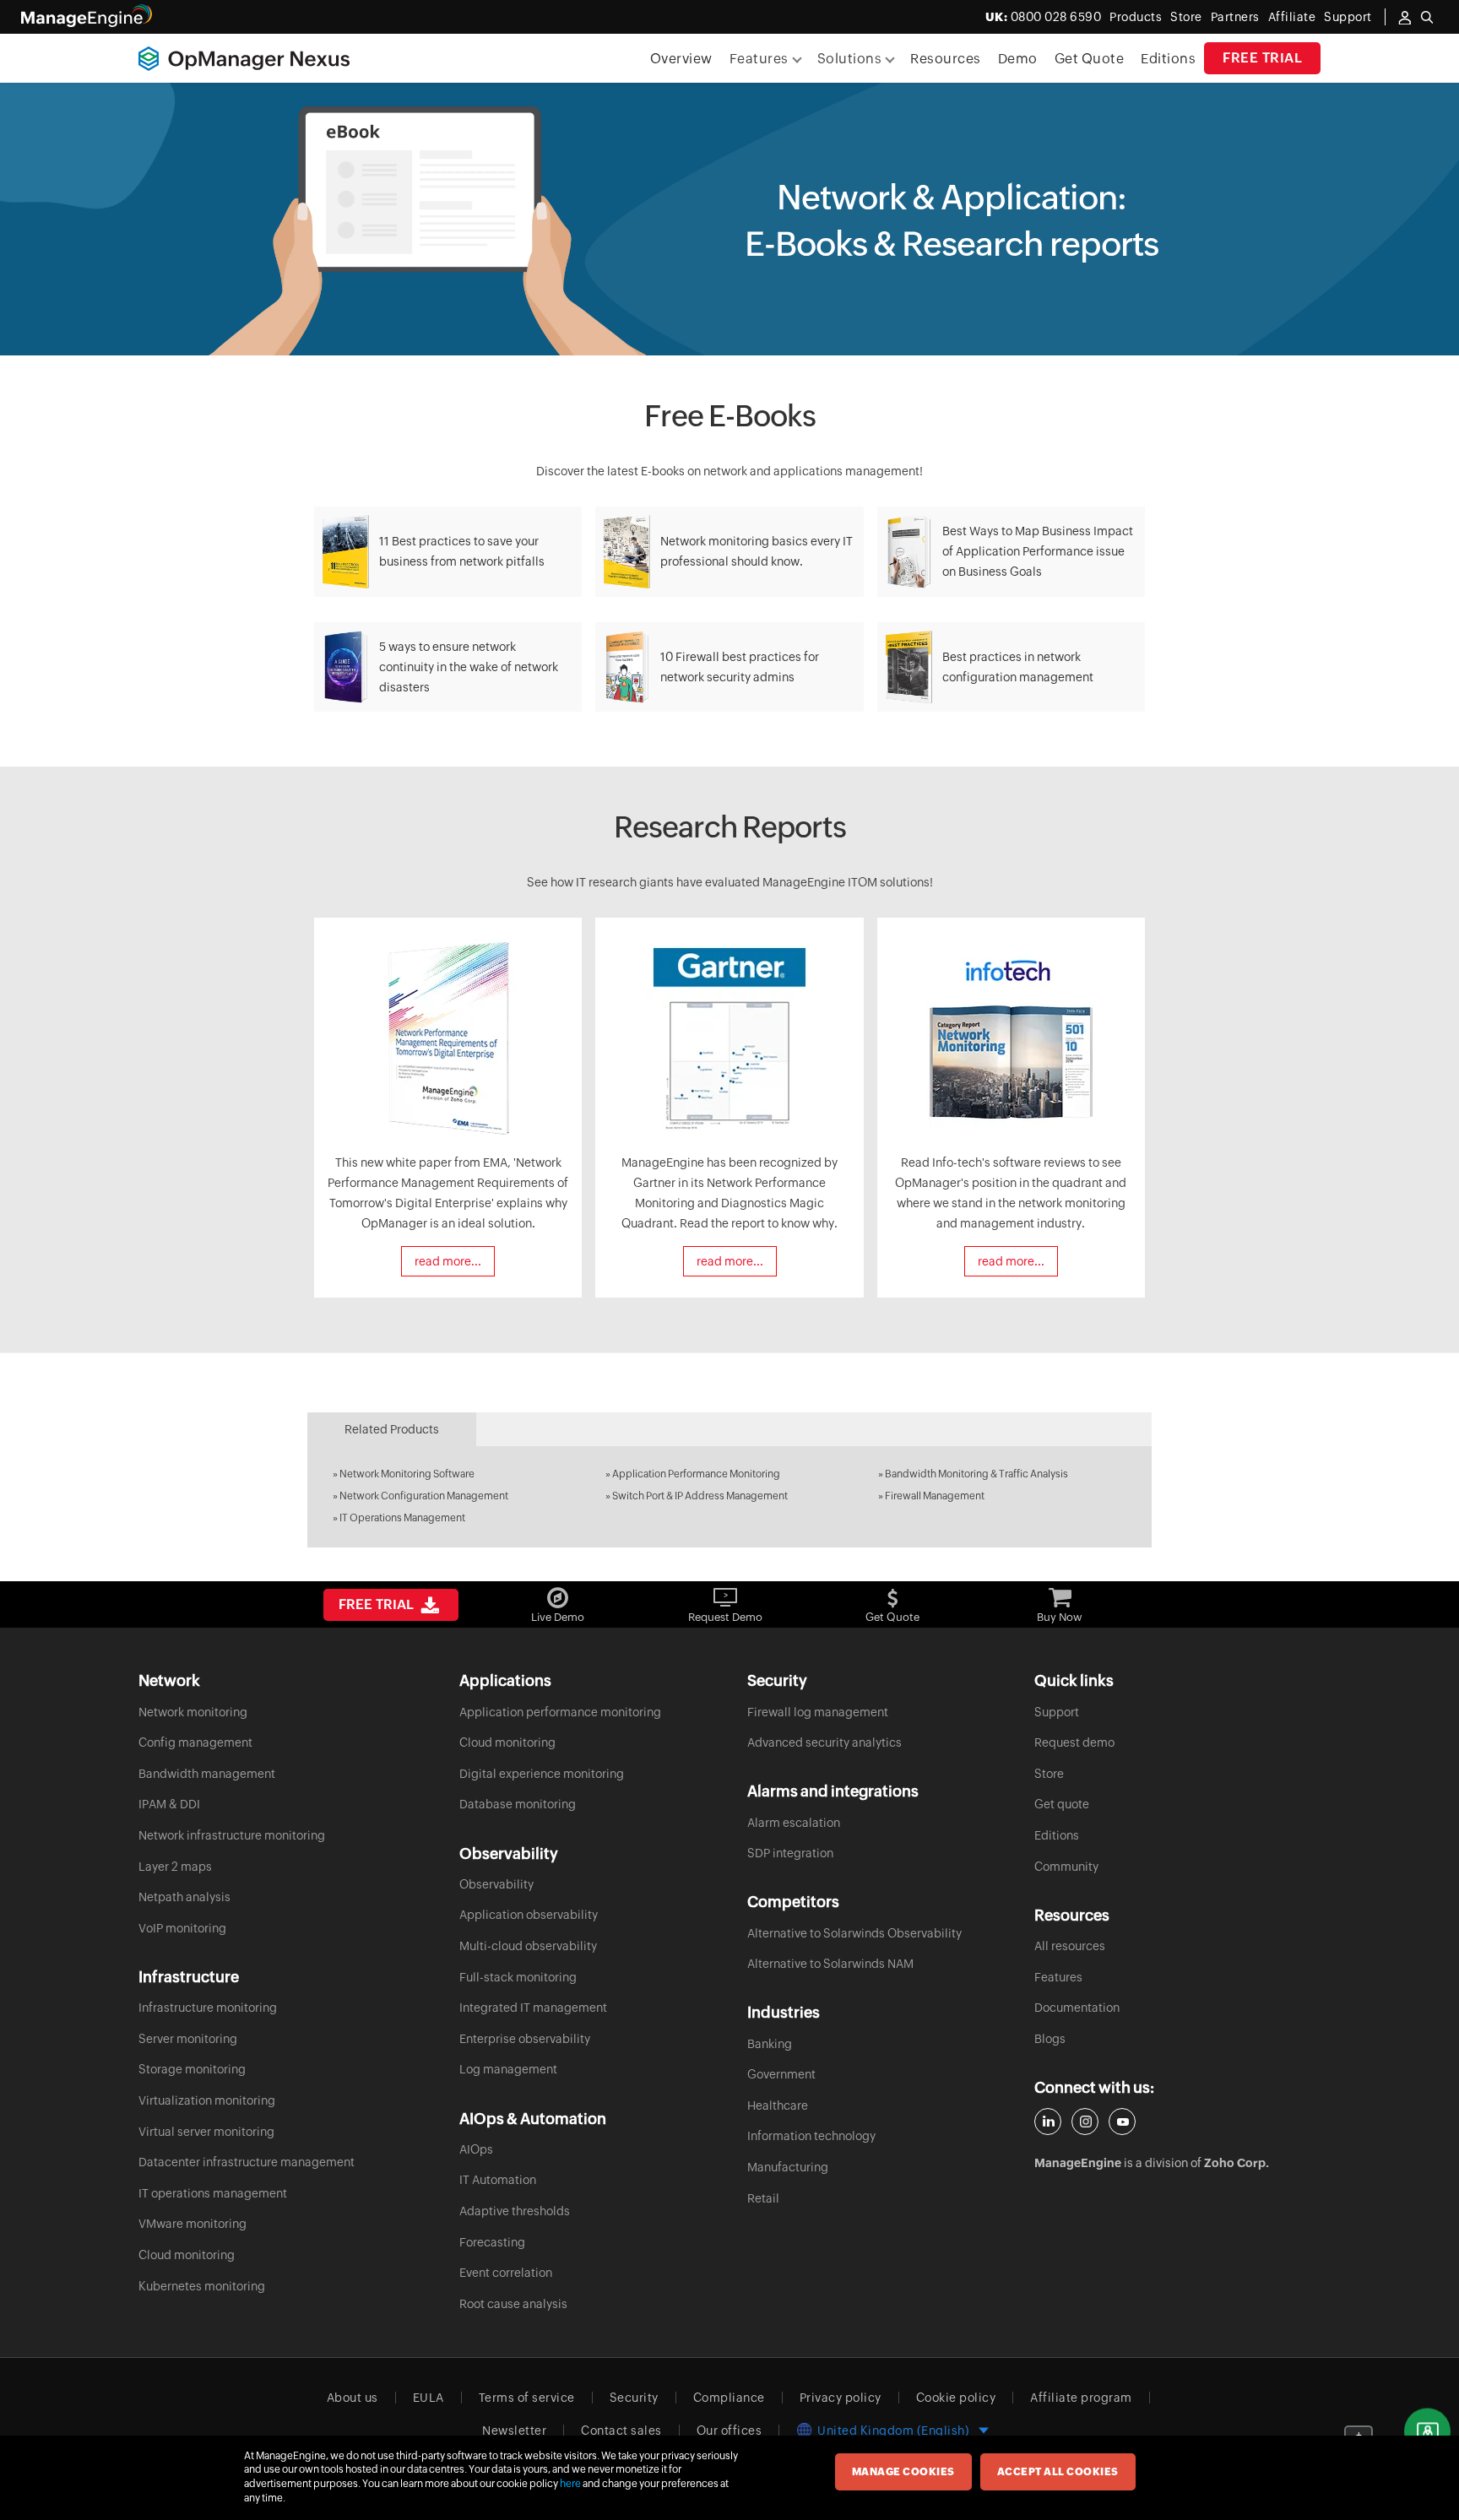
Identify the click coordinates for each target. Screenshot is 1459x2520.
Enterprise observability (525, 2039)
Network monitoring (193, 1712)
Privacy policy (841, 2398)
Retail (763, 2198)
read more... (461, 612)
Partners (1235, 17)
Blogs (1050, 2039)
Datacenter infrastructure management (247, 2162)
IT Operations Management (402, 1518)
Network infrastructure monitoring (232, 1835)
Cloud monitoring (187, 2255)
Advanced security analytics (824, 1742)
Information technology (811, 2136)
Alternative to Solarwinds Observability (854, 1933)
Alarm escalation (794, 1823)
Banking (770, 2044)
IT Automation (498, 2180)
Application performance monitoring (560, 1712)
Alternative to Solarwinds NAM (830, 1964)
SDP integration (790, 1853)
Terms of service (527, 2398)
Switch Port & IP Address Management (700, 1496)
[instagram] (1085, 2122)
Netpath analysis (184, 1897)
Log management (508, 2069)
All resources (1070, 1946)
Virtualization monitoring (207, 2100)
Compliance (729, 2398)
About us (353, 2398)
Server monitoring (188, 2039)
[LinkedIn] (1048, 2122)
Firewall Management (935, 1496)
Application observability (529, 1915)
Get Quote (1090, 59)
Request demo (1074, 1742)
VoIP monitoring (182, 1928)
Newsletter (514, 2431)
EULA (428, 2398)
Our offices (729, 2431)
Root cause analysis (513, 2304)
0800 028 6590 (1044, 17)
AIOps (476, 2149)
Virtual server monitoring (206, 2132)
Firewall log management (818, 1712)
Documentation (1077, 2008)
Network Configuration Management (424, 1496)
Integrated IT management (533, 2008)
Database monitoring (518, 1804)
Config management (195, 1742)
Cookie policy (956, 2398)
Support (1057, 1712)
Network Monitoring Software (407, 1474)
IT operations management (213, 2193)
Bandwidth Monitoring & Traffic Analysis (976, 1474)
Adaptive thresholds (515, 2211)
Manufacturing (788, 2167)
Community (1066, 1867)
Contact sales (621, 2431)
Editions (1168, 59)
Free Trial (1262, 58)
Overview (681, 59)
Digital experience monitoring (542, 1774)
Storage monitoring (192, 2069)
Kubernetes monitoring (202, 2286)
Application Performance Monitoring (696, 1474)
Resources (946, 59)
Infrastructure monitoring (208, 2008)
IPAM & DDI (169, 1804)
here (570, 2484)
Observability (496, 1884)
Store (1186, 17)
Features (1058, 1977)
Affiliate (1292, 17)
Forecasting (492, 2242)
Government (781, 2074)
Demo (1018, 59)
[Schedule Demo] (1427, 2432)
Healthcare (778, 2105)
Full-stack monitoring (518, 1977)
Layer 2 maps (175, 1867)
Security (634, 2398)
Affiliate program (1081, 2398)
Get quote (1062, 1804)
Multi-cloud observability (528, 1946)
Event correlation (506, 2273)
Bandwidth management (207, 1774)
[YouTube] (1122, 2122)
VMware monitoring (193, 2224)
